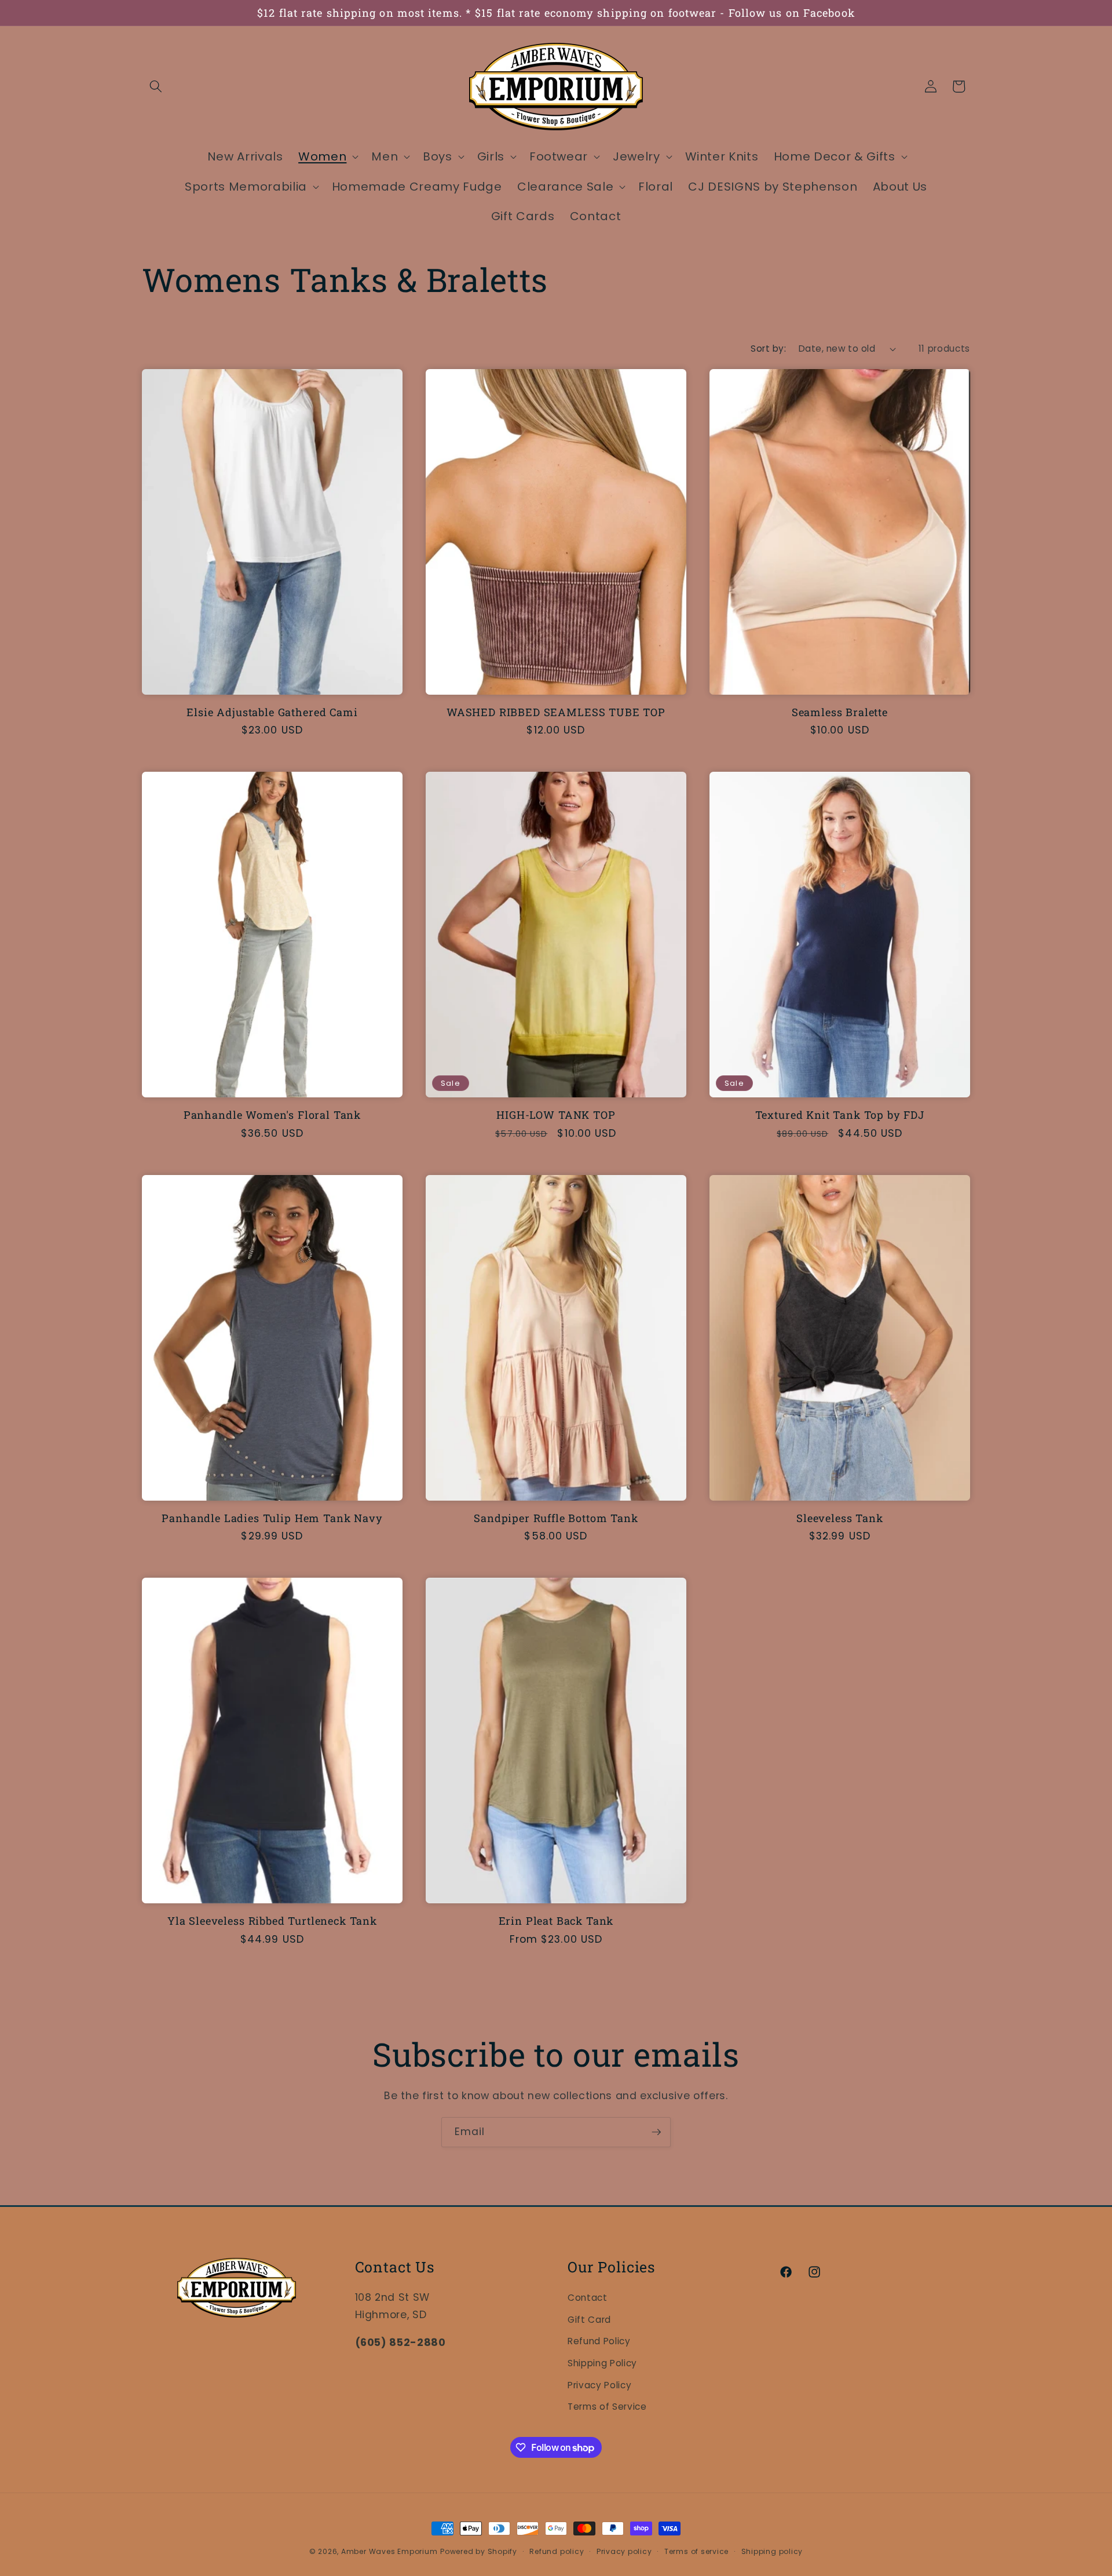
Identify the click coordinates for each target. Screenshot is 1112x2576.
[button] (156, 86)
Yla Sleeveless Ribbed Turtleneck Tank (272, 1921)
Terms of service (696, 2551)
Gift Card (589, 2320)
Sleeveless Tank (840, 1518)
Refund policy (557, 2551)
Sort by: (768, 349)
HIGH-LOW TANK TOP (556, 1115)
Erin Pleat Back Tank (556, 1921)
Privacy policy (624, 2551)
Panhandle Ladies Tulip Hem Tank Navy (272, 1518)
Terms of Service (607, 2407)
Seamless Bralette (840, 712)
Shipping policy (772, 2551)
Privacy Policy (599, 2385)
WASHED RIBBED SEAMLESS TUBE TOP (556, 712)
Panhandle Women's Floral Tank (272, 1115)
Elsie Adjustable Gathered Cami (272, 712)
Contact (588, 2298)
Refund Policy (599, 2341)
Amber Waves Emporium (389, 2551)
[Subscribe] (656, 2132)
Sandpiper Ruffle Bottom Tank (556, 1518)
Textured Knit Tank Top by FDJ (840, 1115)
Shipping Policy (602, 2363)
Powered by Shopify (479, 2551)
